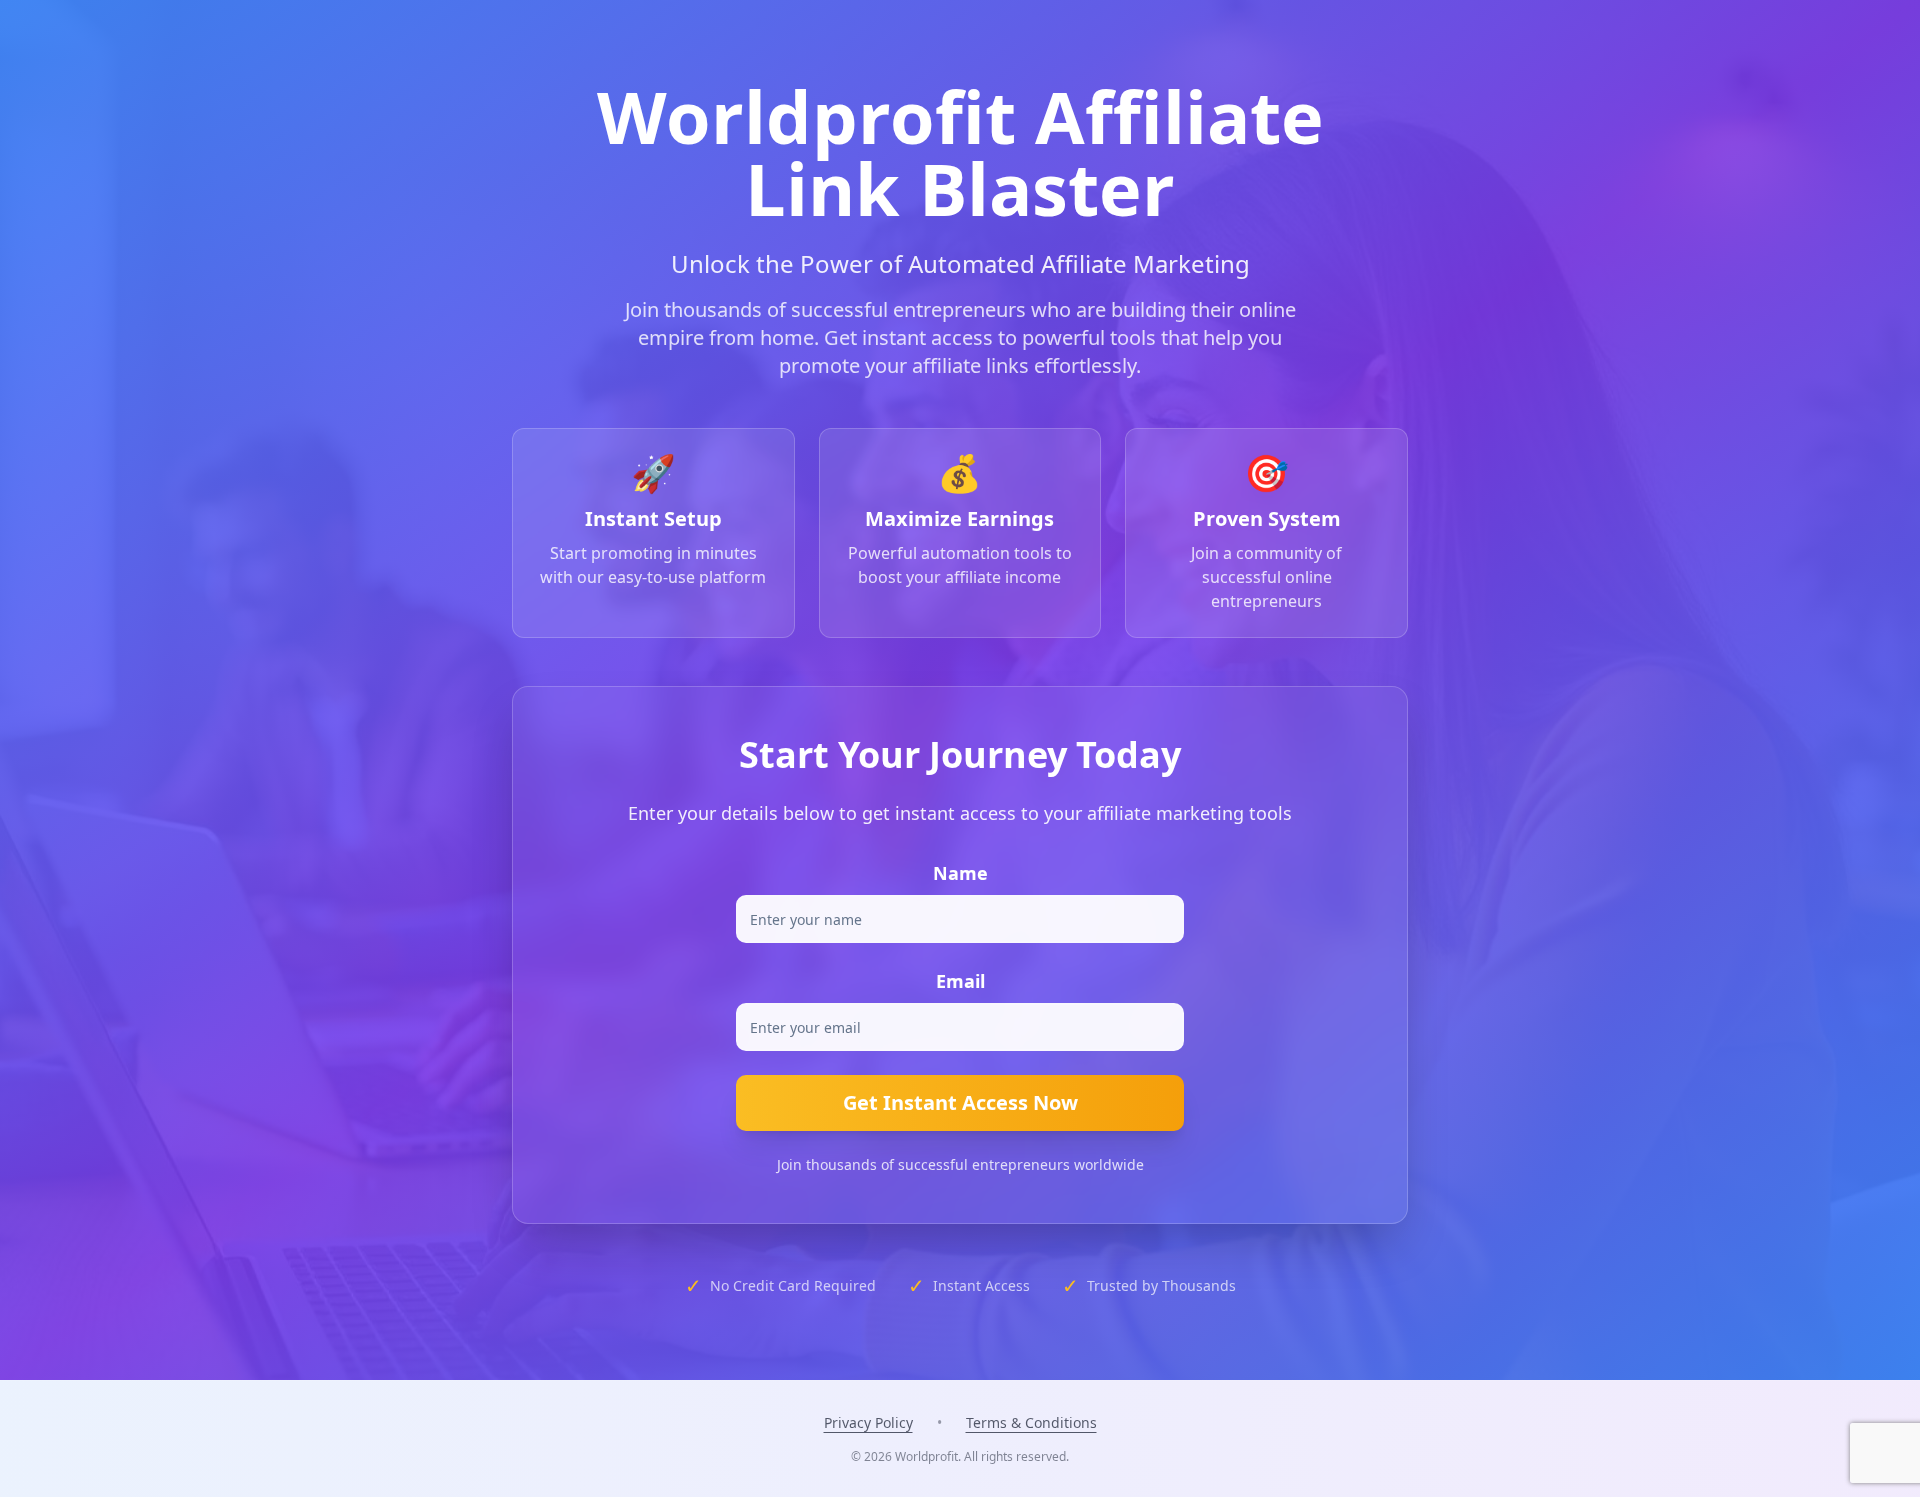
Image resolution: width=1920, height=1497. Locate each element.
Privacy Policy (868, 1422)
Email (960, 981)
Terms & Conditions (1031, 1422)
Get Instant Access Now (960, 1102)
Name (960, 873)
